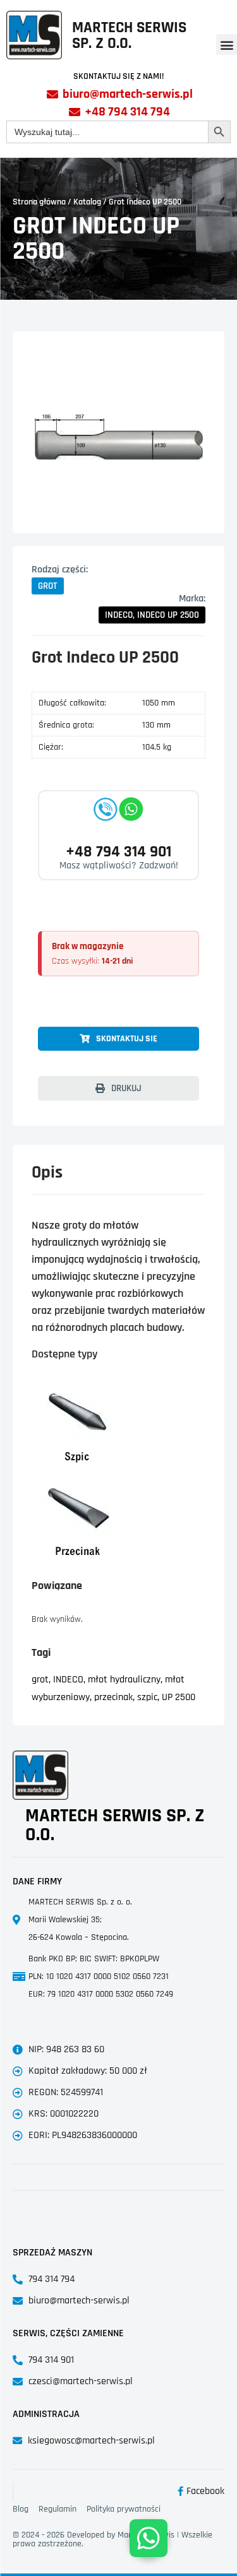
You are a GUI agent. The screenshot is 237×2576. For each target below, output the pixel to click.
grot (40, 1680)
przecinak (113, 1697)
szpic (147, 1697)
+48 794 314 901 (118, 852)
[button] (227, 44)
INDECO (68, 1680)
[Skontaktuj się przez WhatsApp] (149, 2538)
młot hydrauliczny (124, 1680)
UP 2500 (179, 1697)
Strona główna (39, 202)
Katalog (87, 202)
